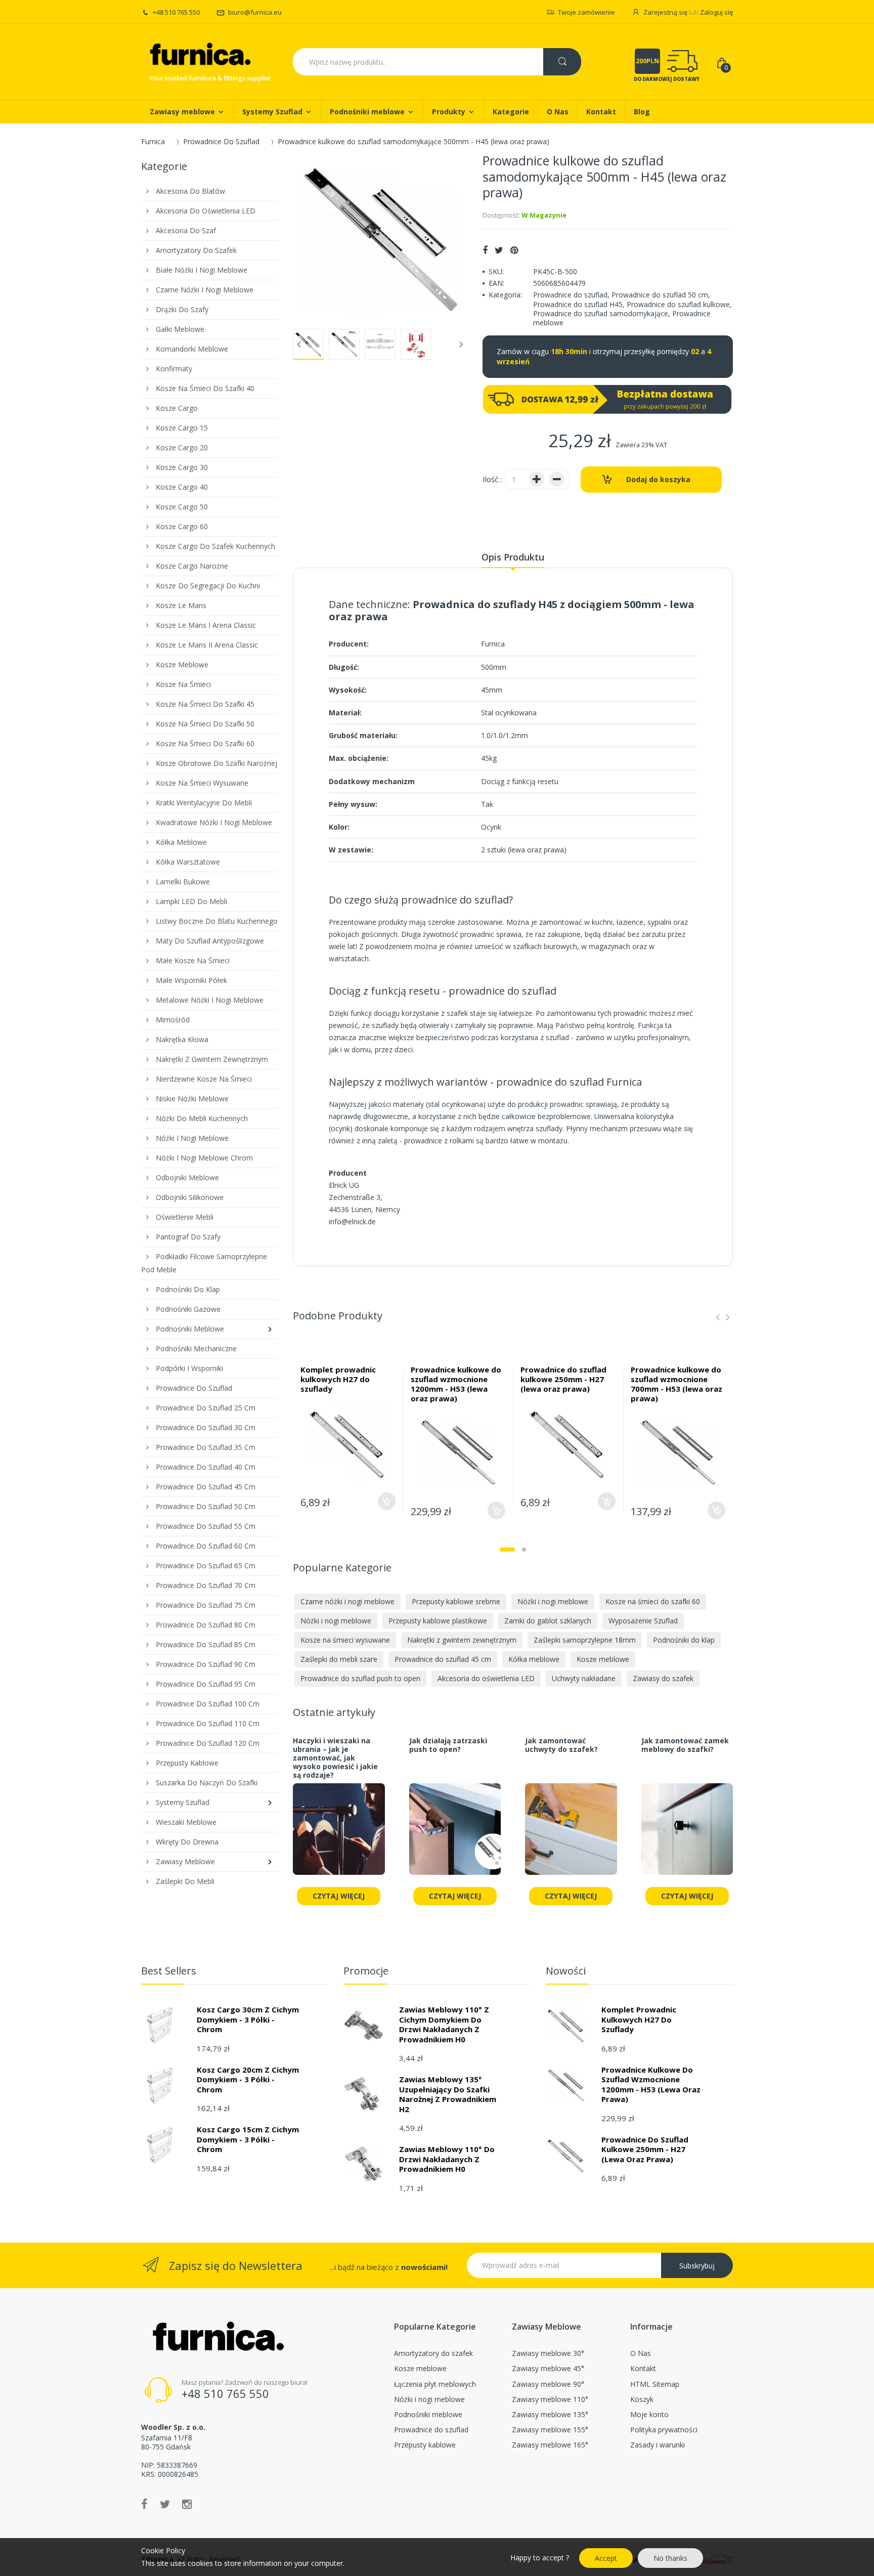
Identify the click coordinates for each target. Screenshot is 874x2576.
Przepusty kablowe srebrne (456, 1601)
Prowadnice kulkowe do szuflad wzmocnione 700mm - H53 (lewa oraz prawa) (676, 1384)
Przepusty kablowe (425, 2445)
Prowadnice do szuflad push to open (360, 1678)
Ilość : (492, 479)
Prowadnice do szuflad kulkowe (678, 304)
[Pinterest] (514, 250)
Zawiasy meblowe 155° (550, 2430)
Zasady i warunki (658, 2445)
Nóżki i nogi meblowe (553, 1601)
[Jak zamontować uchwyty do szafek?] (571, 1835)
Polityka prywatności (664, 2430)
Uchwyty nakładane (584, 1678)
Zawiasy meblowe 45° (548, 2368)
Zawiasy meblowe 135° (550, 2414)
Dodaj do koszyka (658, 479)
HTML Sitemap (655, 2384)
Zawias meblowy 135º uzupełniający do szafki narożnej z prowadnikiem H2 (448, 2094)
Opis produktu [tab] (513, 557)
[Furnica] (199, 55)
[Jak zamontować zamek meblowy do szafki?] (687, 1835)
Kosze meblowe (603, 1659)
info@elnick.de (352, 1221)
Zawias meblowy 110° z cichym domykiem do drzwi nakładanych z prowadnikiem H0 (444, 2024)
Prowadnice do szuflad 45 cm (443, 1659)
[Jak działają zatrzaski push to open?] (455, 1835)
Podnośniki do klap (684, 1640)
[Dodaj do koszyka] (496, 1510)
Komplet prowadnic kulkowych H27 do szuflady (338, 1379)
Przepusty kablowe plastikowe (438, 1621)
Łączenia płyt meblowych (435, 2384)
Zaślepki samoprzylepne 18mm (585, 1640)
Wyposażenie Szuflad (643, 1621)
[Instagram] (187, 2504)
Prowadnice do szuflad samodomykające (601, 313)
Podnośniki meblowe (428, 2414)
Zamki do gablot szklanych (548, 1621)
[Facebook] (485, 250)
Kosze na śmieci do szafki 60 (653, 1601)
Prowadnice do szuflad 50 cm (660, 295)
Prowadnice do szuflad (570, 295)
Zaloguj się (716, 12)
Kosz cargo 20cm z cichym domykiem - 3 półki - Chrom (248, 2079)
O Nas (641, 2353)
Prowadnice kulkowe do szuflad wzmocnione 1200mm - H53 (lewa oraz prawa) (456, 1384)
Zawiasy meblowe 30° (548, 2353)
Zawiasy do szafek (663, 1678)
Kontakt (643, 2368)
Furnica (153, 141)
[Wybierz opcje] (387, 1501)
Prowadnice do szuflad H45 (578, 304)
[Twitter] (499, 250)
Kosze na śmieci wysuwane (345, 1640)
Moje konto (649, 2414)
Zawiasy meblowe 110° (550, 2399)
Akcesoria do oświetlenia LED (486, 1678)
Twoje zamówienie (586, 12)
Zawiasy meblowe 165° (550, 2445)
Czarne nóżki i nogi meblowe (347, 1601)
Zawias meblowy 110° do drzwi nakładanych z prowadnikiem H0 (447, 2159)
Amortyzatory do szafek (433, 2353)
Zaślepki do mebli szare (339, 1659)
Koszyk (642, 2399)
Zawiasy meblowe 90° (548, 2384)
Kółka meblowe (534, 1659)
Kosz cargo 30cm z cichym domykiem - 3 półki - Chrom (248, 2019)
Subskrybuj (697, 2266)
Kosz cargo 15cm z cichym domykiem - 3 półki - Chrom (248, 2139)
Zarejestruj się (665, 12)
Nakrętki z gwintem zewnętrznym (462, 1640)
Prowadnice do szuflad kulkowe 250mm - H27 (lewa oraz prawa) (563, 1379)
